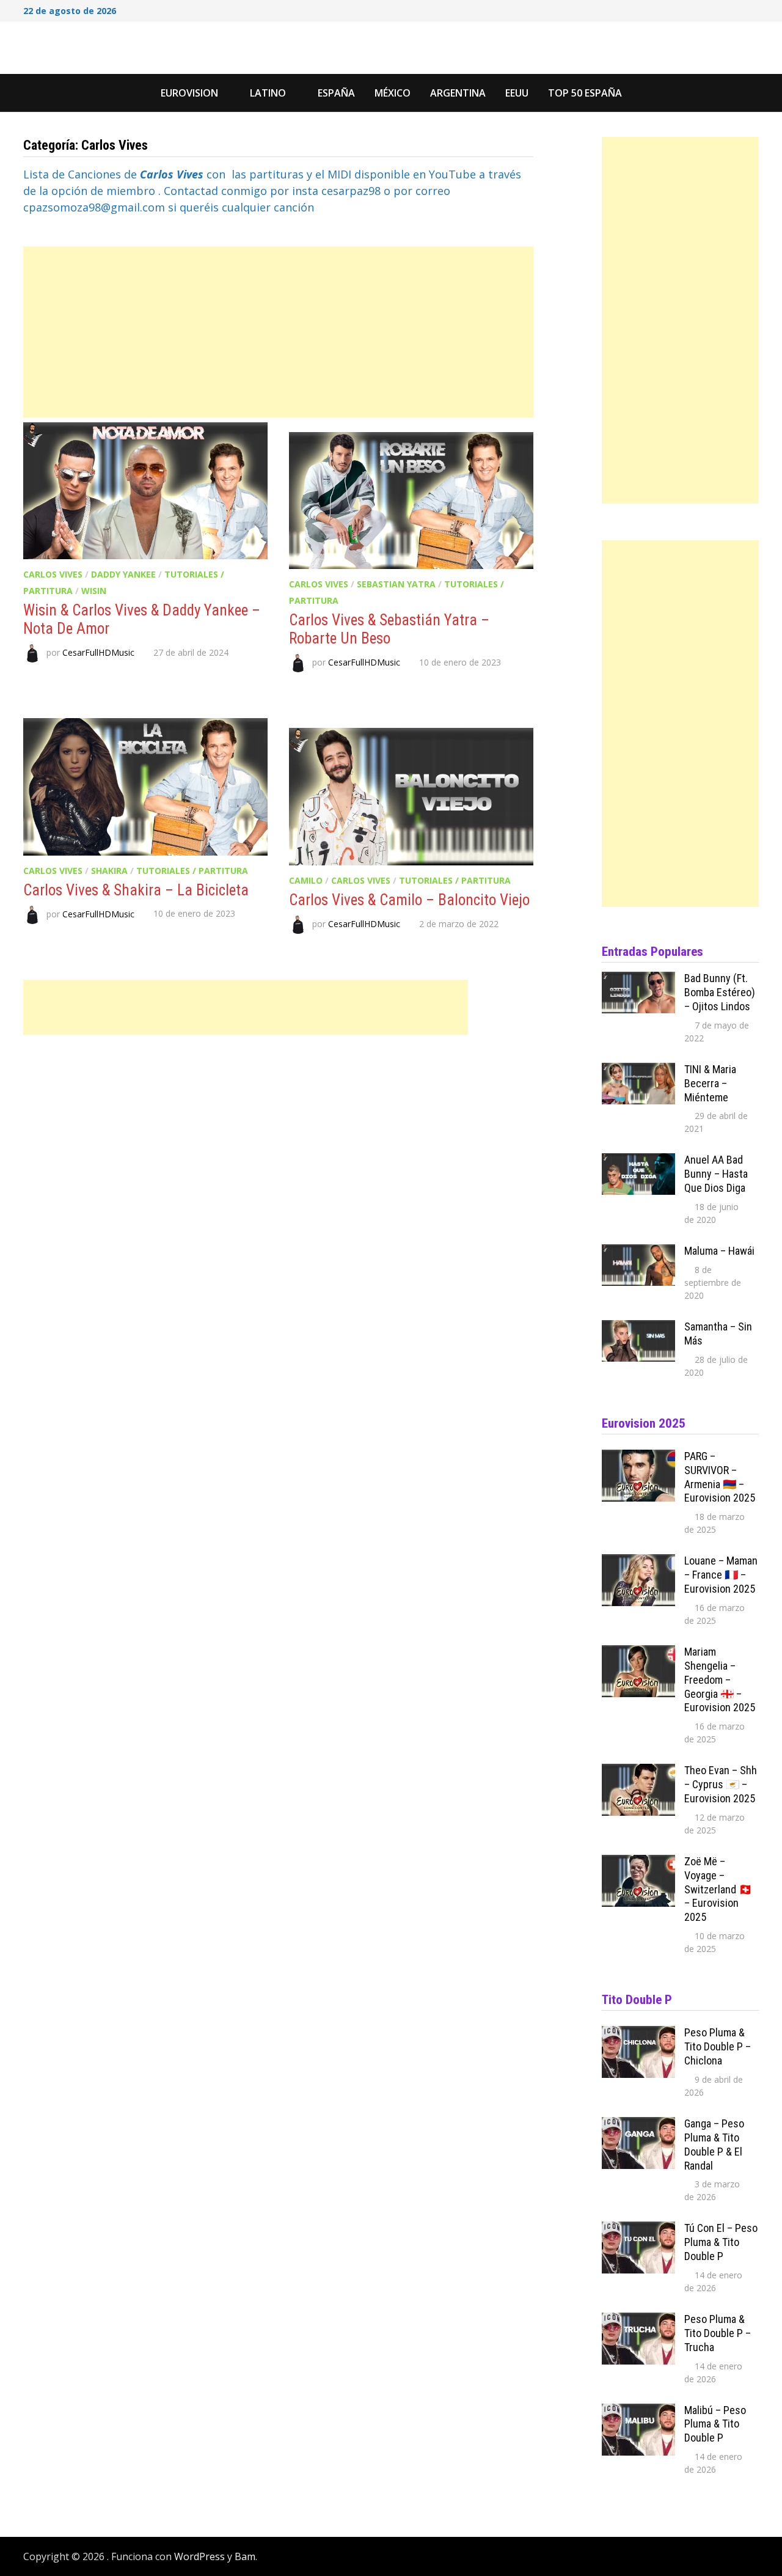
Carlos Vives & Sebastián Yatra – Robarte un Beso (389, 629)
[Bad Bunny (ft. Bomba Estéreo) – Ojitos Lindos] (638, 980)
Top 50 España (585, 93)
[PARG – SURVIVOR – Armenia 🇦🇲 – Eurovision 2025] (638, 1458)
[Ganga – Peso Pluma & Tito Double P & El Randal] (638, 2125)
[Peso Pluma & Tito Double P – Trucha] (638, 2321)
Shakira (109, 871)
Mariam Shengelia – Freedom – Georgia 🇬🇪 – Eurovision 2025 (720, 1679)
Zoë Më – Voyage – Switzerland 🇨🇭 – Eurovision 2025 (718, 1889)
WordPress (199, 2556)
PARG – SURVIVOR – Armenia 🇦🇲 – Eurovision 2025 (720, 1477)
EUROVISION (189, 93)
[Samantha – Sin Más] (638, 1328)
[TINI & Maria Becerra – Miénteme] (638, 1071)
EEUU (517, 93)
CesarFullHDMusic (98, 652)
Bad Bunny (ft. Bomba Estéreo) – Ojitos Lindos (720, 992)
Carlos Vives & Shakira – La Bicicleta (136, 890)
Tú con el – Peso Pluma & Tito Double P (721, 2242)
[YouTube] (722, 9)
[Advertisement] (278, 332)
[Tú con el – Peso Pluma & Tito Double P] (638, 2229)
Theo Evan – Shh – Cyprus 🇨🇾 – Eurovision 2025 (721, 1784)
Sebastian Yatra (396, 584)
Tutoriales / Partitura (192, 871)
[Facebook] (706, 9)
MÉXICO (393, 93)
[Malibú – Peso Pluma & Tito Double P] (638, 2412)
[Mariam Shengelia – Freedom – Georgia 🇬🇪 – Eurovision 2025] (638, 1653)
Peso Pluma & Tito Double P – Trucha (718, 2333)
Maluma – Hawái (719, 1251)
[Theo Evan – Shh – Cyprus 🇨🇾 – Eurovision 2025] (638, 1772)
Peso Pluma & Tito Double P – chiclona (718, 2046)
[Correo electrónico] (752, 9)
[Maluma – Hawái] (638, 1252)
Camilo (306, 880)
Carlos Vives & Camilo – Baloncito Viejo (409, 900)
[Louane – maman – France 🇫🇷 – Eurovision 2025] (638, 1562)
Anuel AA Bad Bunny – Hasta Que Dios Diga (716, 1174)
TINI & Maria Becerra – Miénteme (710, 1083)
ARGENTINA (458, 93)
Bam (245, 2556)
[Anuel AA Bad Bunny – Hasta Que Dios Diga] (638, 1161)
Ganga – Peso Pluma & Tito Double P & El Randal (714, 2145)
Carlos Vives (53, 574)
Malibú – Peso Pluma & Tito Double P (715, 2424)
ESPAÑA (336, 93)
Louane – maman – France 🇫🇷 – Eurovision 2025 (721, 1575)
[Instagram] (738, 9)
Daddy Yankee (123, 574)
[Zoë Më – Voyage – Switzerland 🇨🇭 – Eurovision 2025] (638, 1863)
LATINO (268, 93)
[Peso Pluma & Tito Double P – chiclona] (638, 2034)
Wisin (94, 591)
